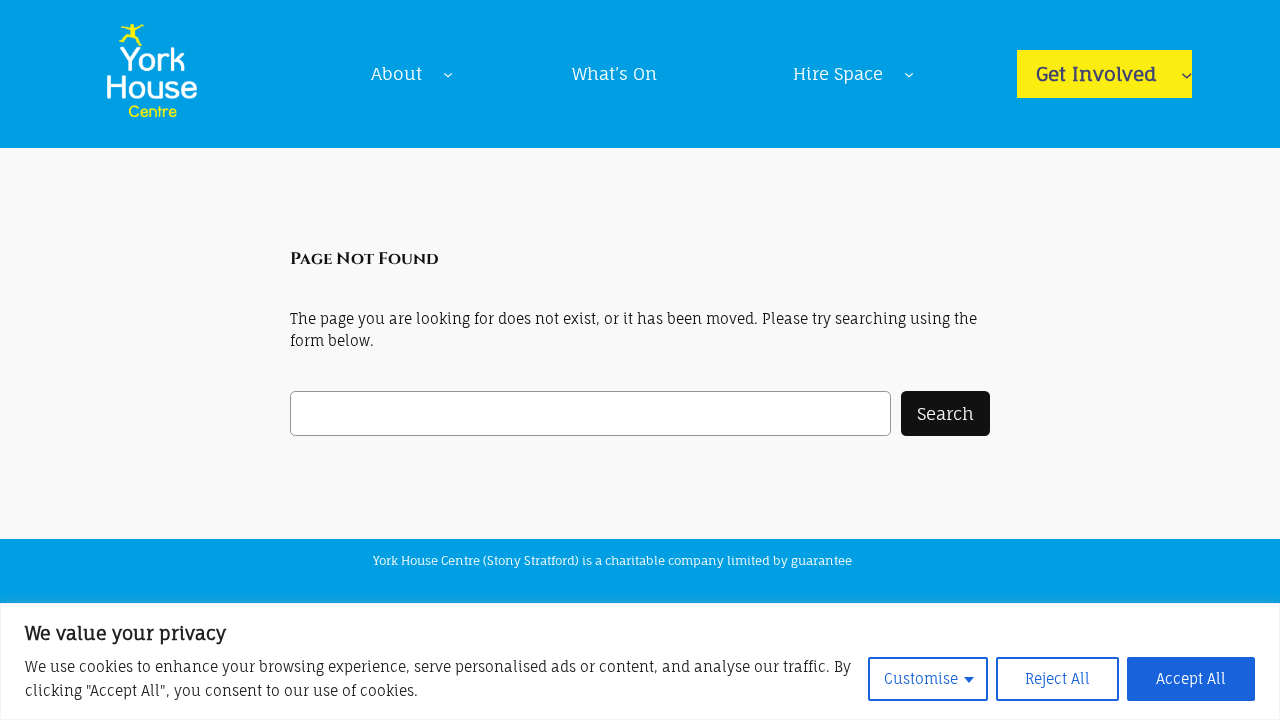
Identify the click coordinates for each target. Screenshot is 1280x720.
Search (945, 413)
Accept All (1191, 678)
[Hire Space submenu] (909, 74)
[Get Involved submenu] (1187, 74)
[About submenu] (448, 74)
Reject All (1057, 678)
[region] (640, 661)
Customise (921, 678)
